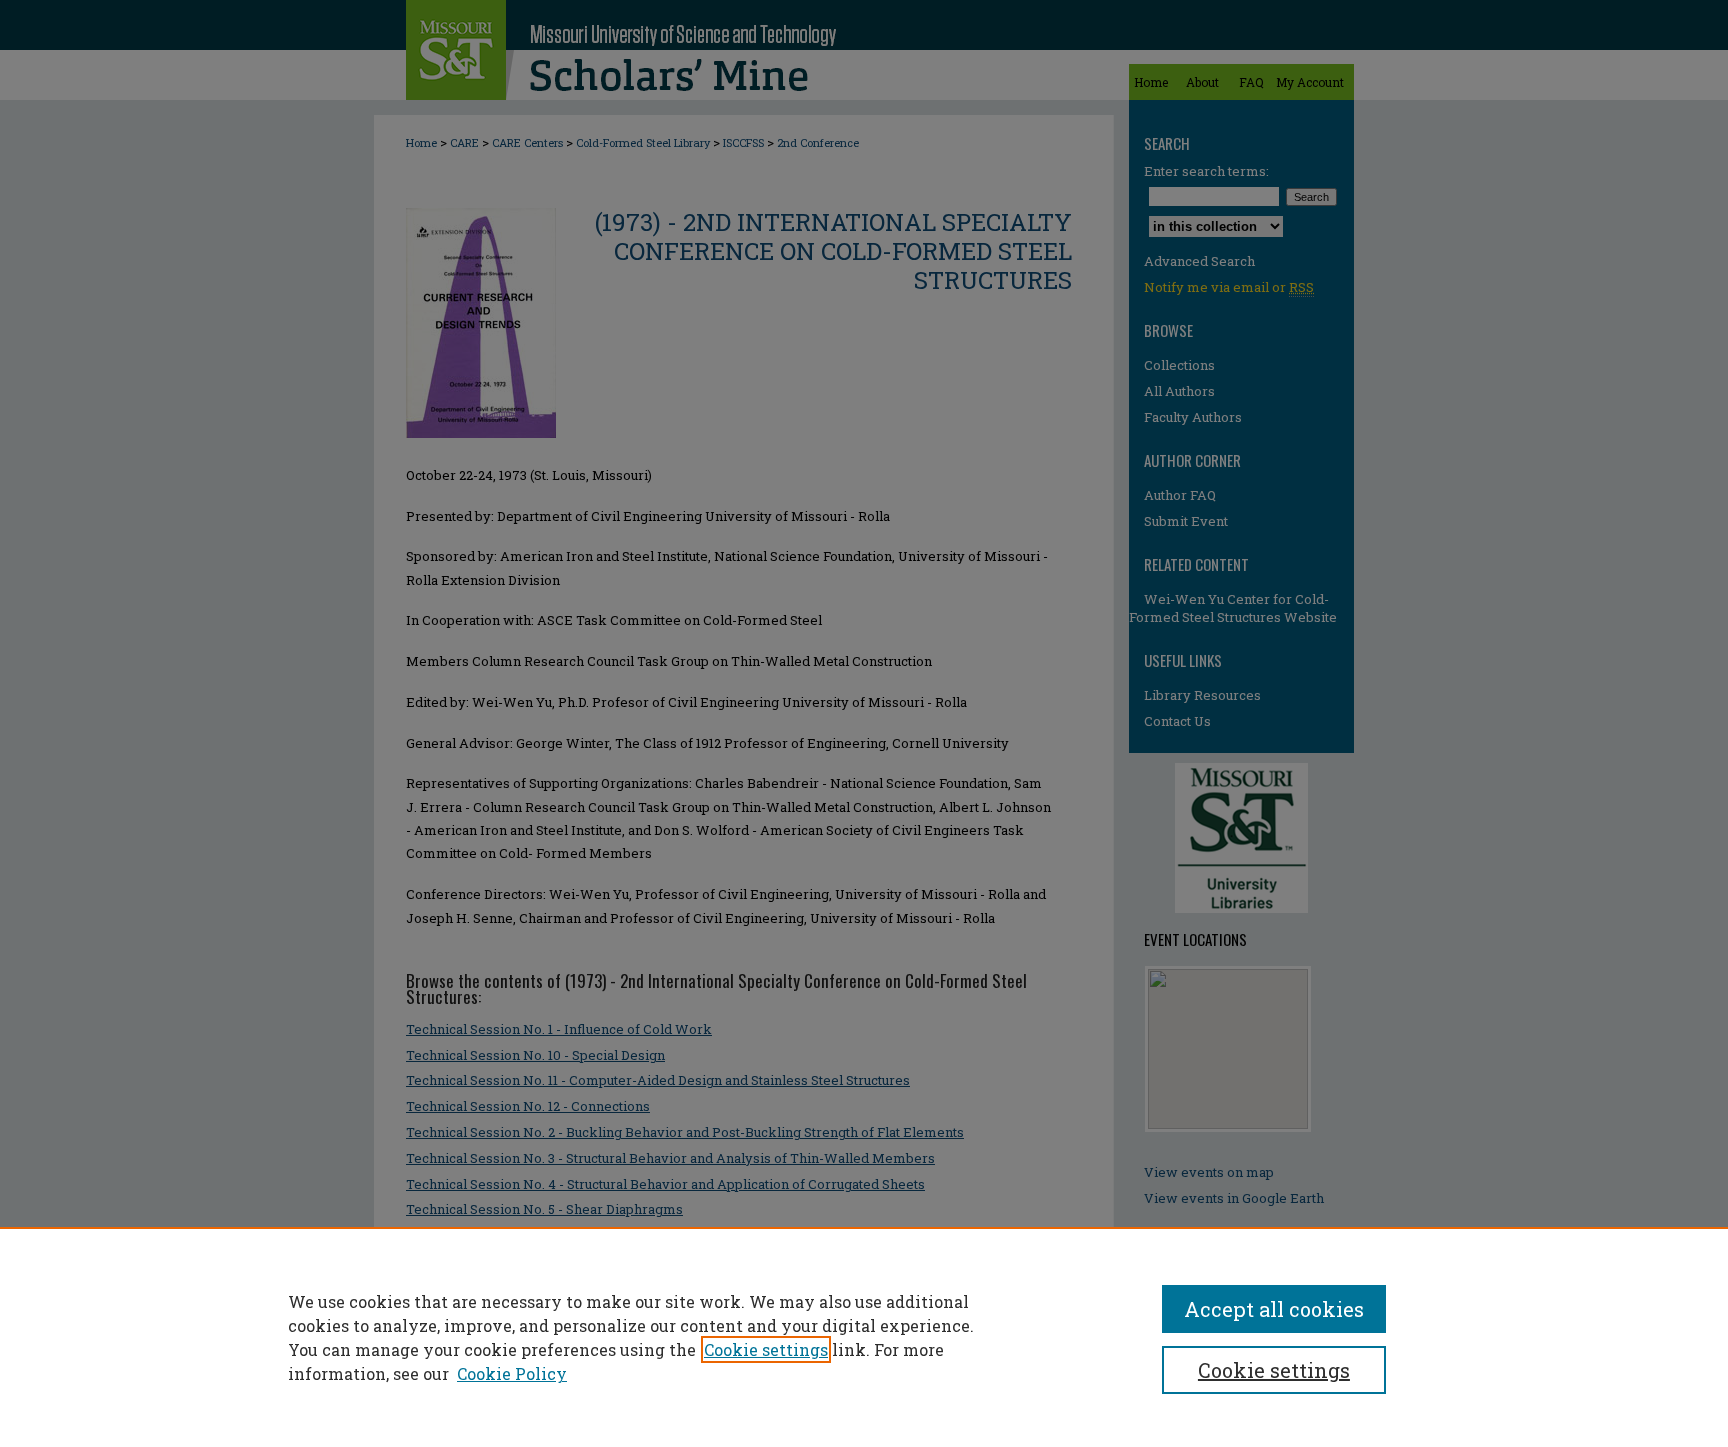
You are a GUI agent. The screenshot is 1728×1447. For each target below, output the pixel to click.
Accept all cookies (1274, 1309)
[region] (864, 1337)
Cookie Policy (512, 1373)
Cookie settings (766, 1349)
